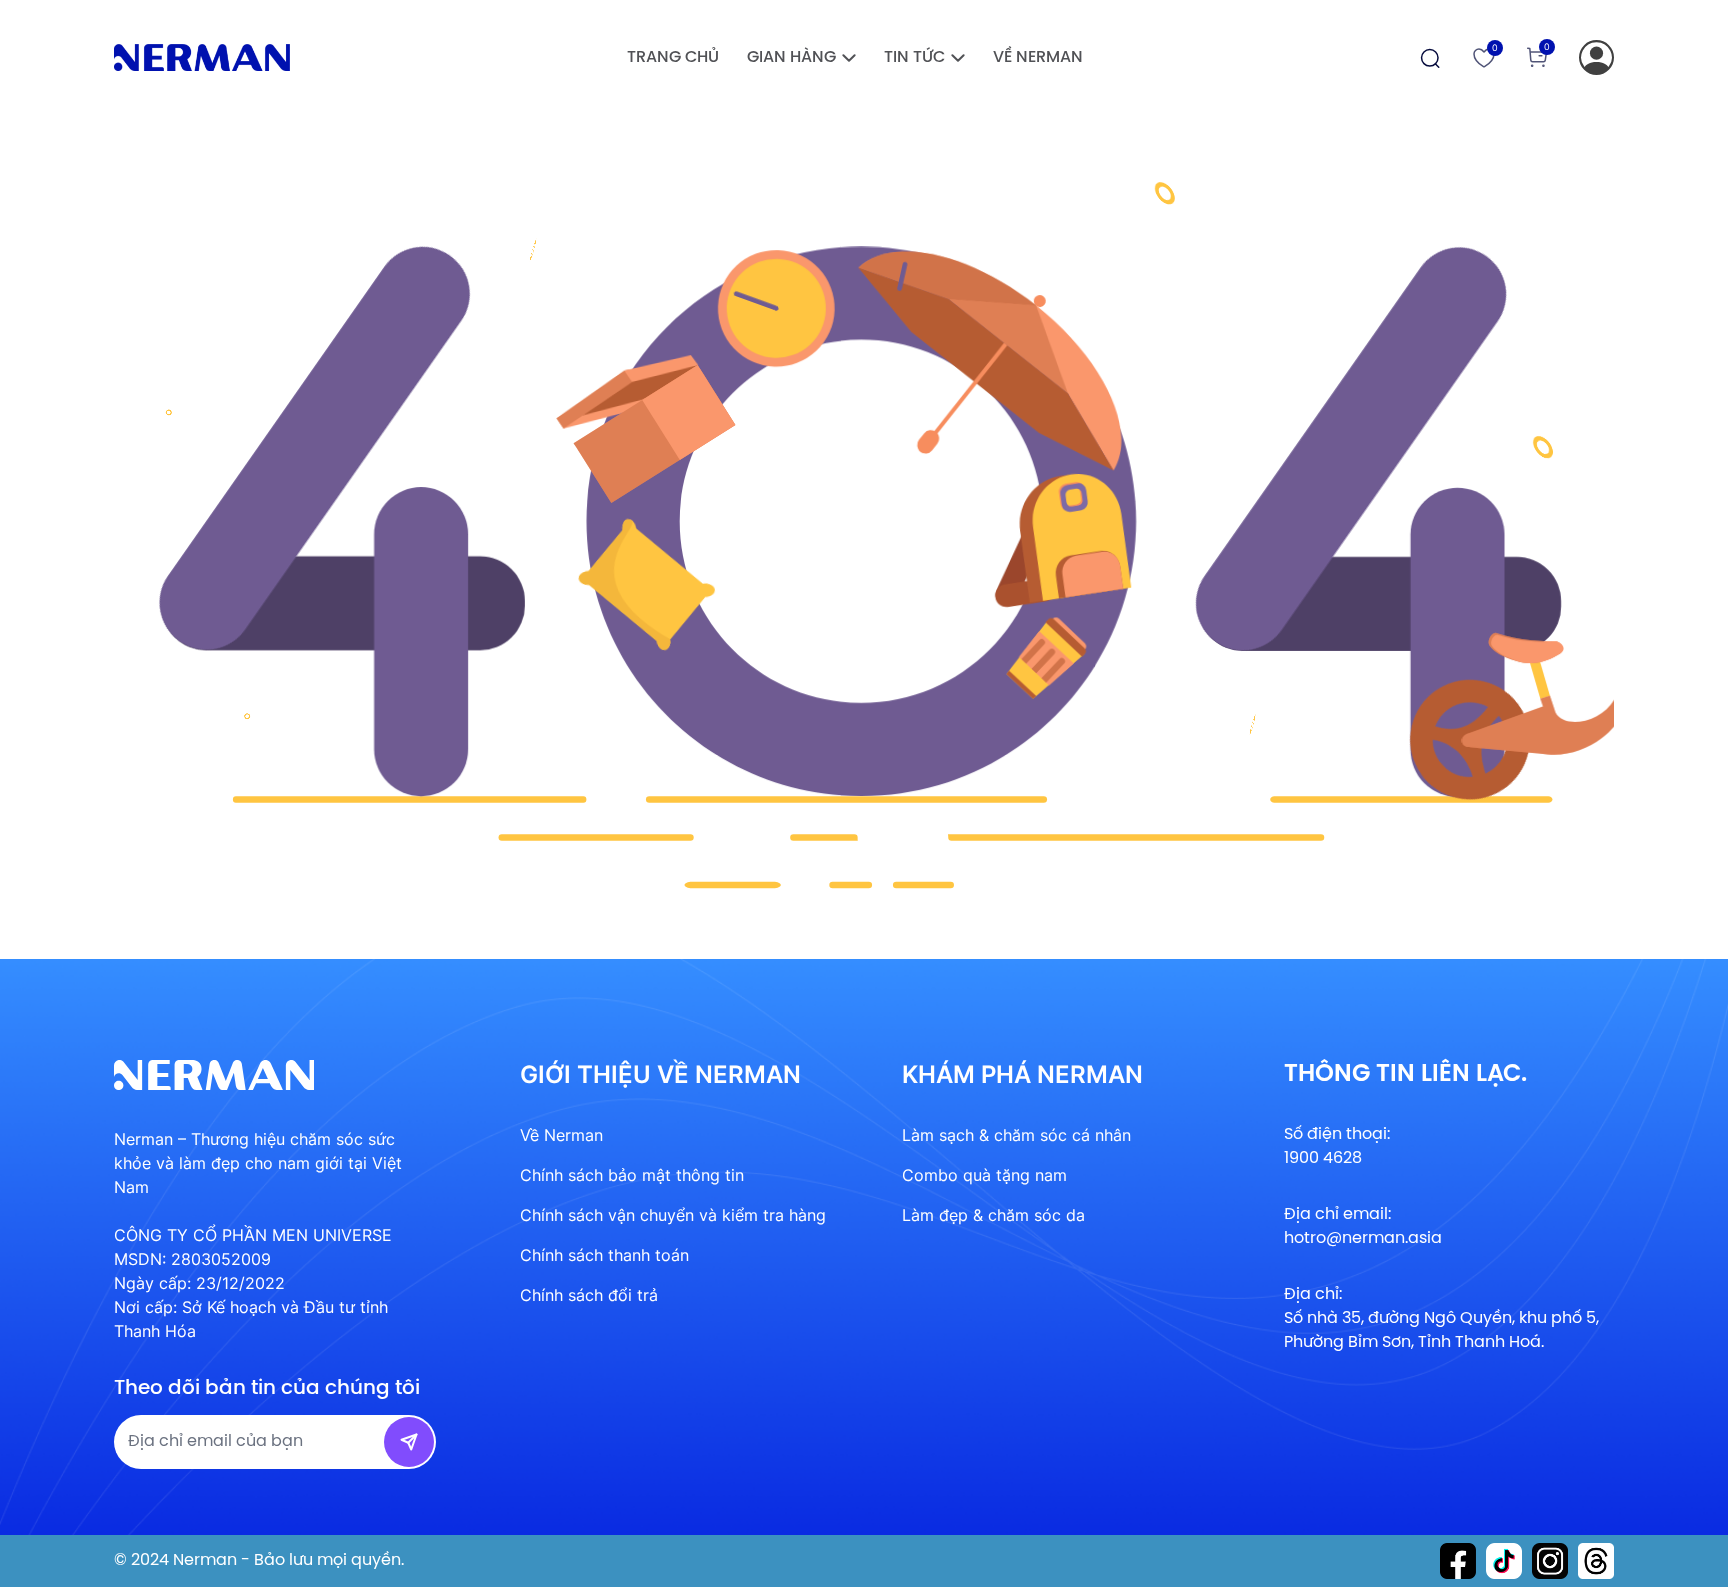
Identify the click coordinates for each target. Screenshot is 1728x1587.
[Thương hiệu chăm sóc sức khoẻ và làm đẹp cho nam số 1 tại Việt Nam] (202, 57)
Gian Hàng (791, 57)
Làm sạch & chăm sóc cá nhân (1016, 1135)
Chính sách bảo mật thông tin (632, 1175)
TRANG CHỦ (673, 57)
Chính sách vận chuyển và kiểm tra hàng (673, 1215)
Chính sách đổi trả (589, 1295)
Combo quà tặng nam (984, 1175)
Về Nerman (1038, 57)
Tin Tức (914, 57)
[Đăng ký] (1596, 57)
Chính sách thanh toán (604, 1255)
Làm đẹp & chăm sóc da (993, 1215)
